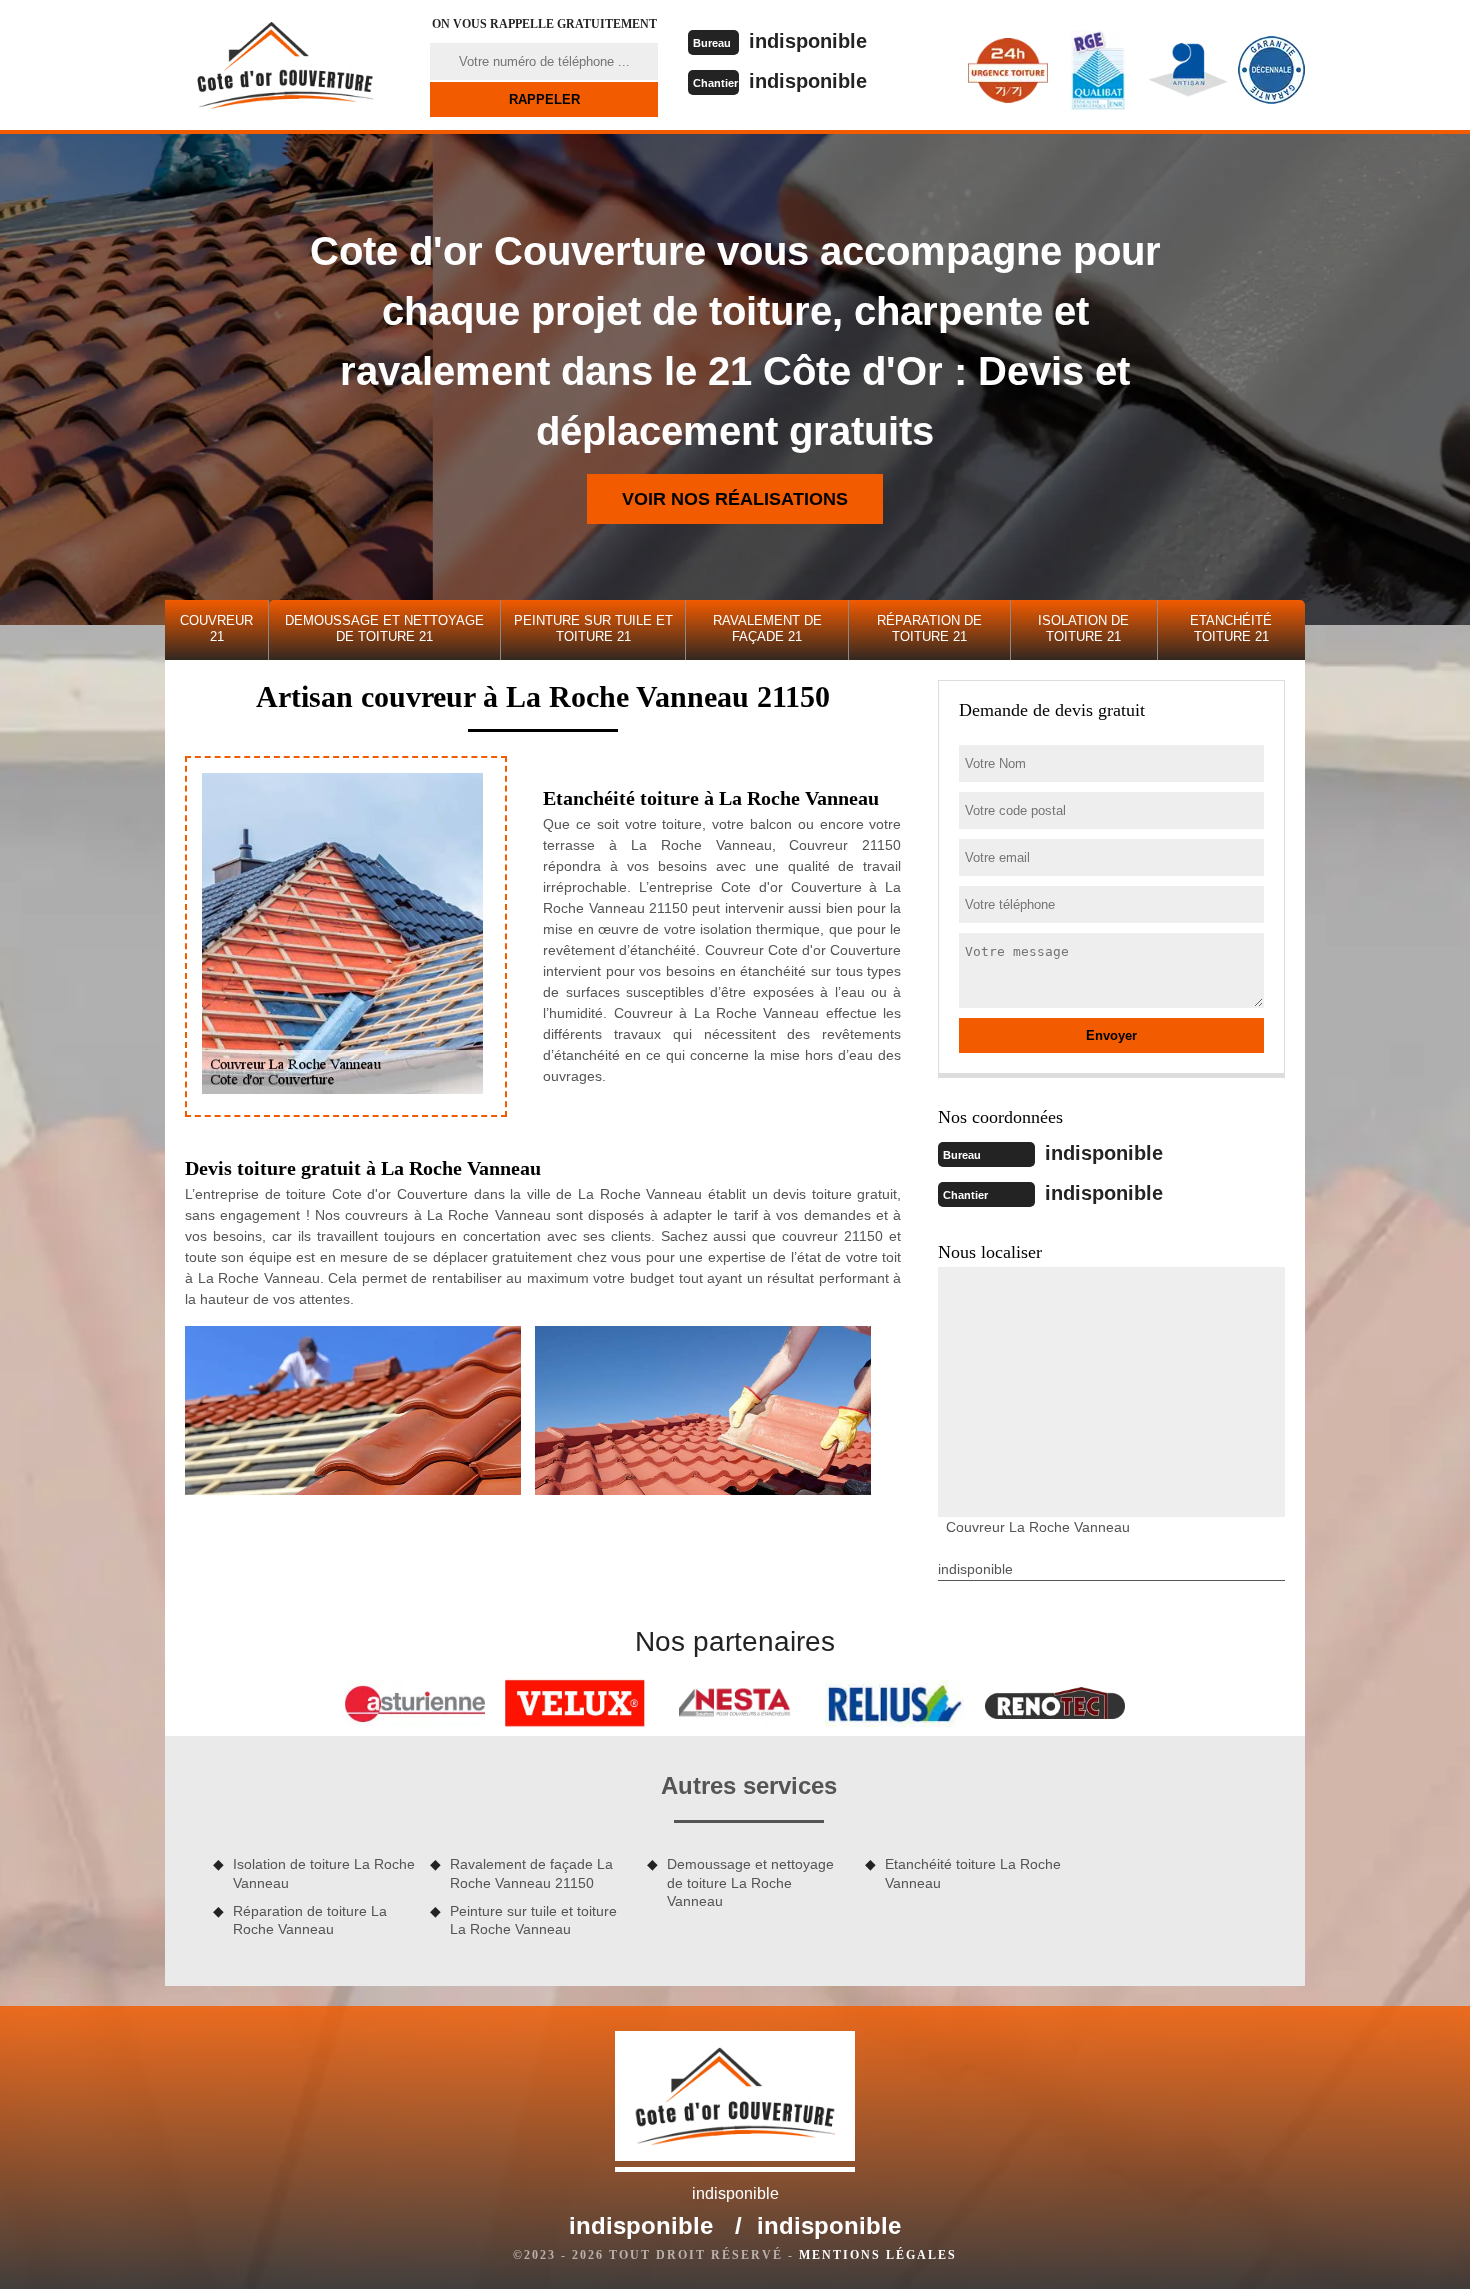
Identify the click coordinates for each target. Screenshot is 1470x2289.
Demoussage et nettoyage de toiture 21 (384, 628)
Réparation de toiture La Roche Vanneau (310, 1920)
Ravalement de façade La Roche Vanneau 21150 (531, 1873)
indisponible (808, 41)
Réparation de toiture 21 (929, 628)
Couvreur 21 (216, 628)
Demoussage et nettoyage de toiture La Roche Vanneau (750, 1882)
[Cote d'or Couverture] (285, 65)
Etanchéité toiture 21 (1231, 628)
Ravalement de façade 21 (767, 628)
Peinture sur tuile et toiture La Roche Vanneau (533, 1920)
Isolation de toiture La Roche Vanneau (324, 1873)
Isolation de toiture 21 (1083, 628)
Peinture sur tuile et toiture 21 (593, 628)
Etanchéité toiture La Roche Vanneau (973, 1873)
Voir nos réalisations (735, 499)
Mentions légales (878, 2255)
